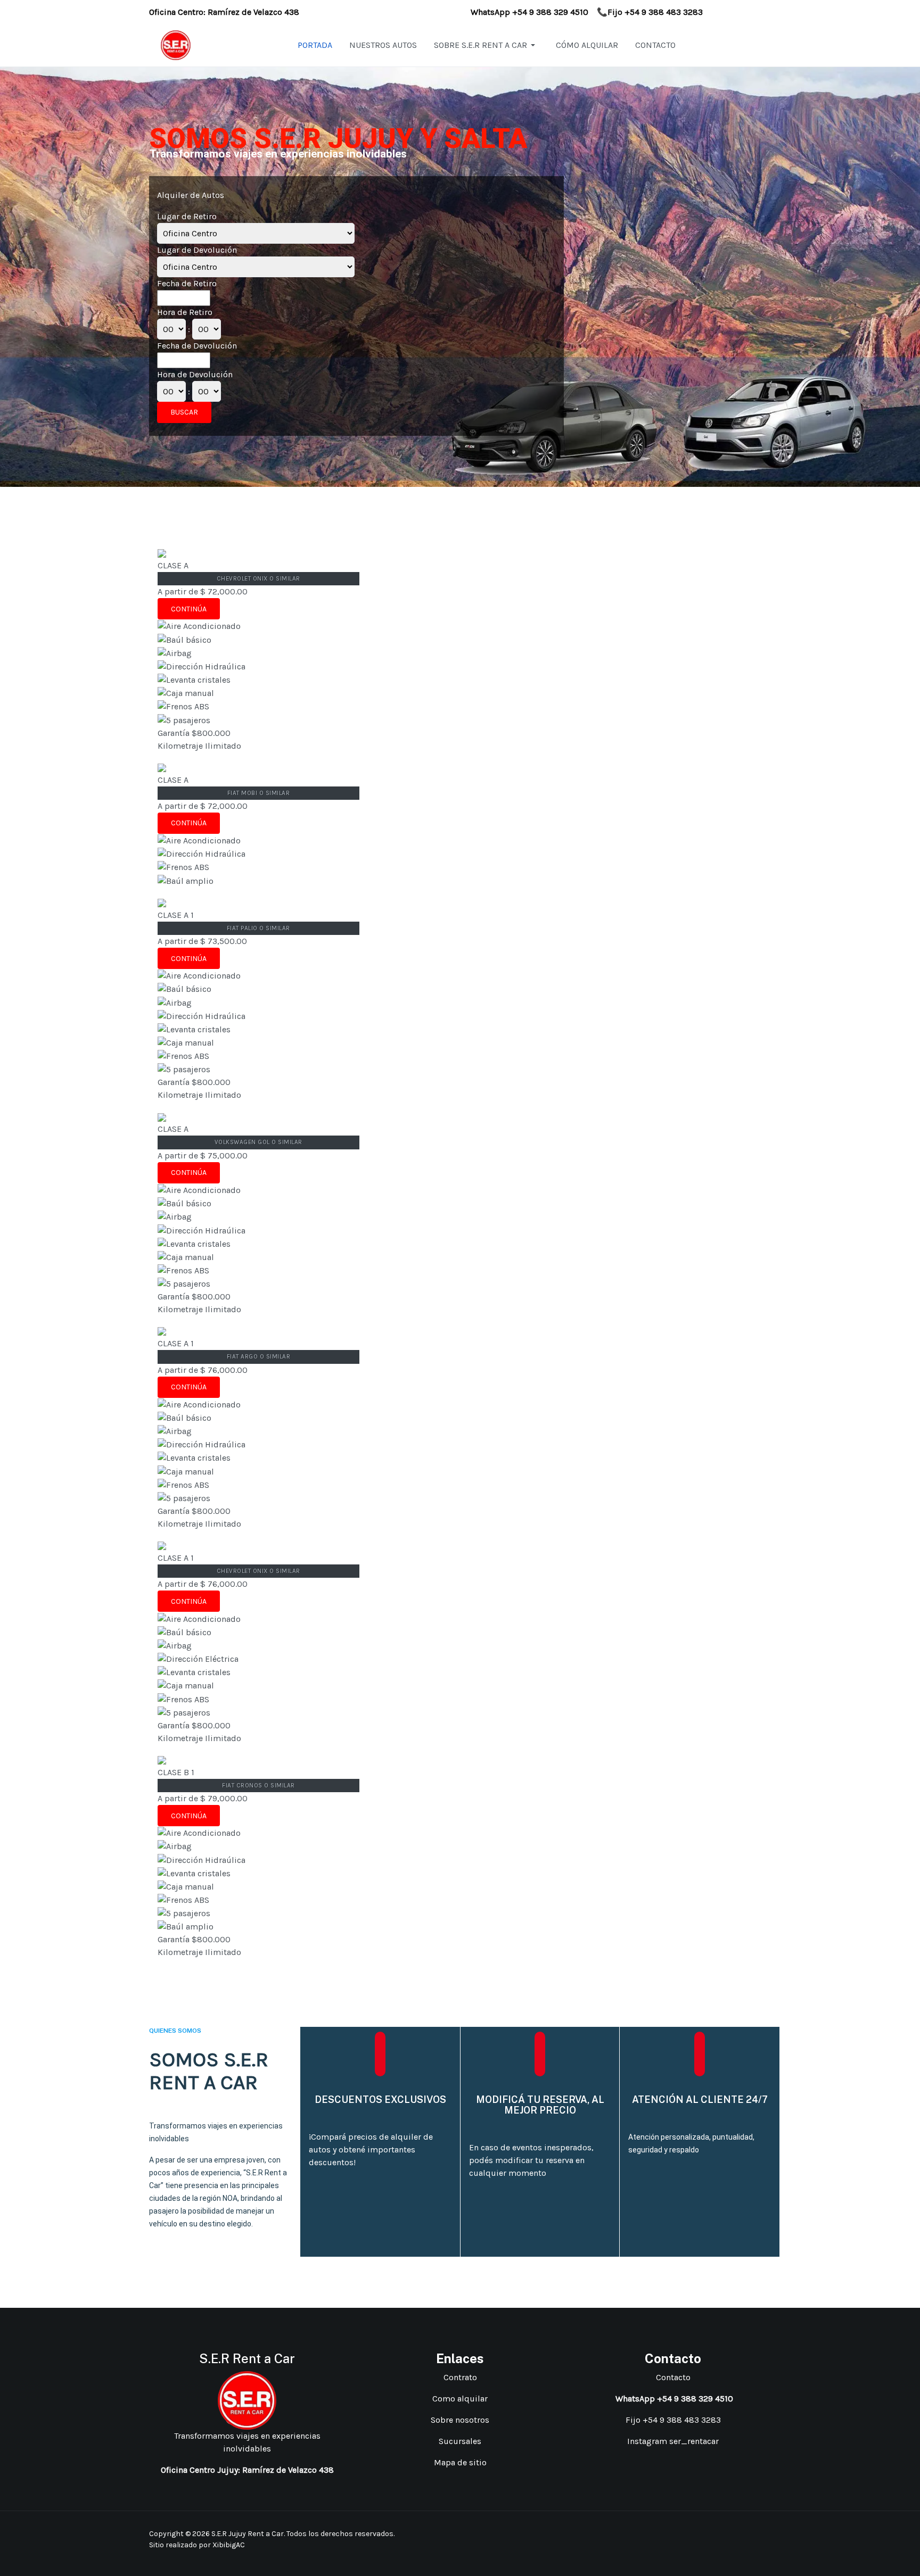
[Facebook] (724, 2533)
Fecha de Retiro (187, 283)
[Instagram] (737, 2533)
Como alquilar (460, 2399)
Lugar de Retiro (187, 216)
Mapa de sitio (460, 2462)
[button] (486, 45)
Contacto (673, 2377)
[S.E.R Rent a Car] (176, 44)
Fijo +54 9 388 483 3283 (673, 2420)
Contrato (460, 2377)
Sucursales (460, 2441)
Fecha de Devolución (197, 346)
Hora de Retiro (185, 312)
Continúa (189, 609)
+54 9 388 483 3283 (664, 12)
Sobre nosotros (460, 2420)
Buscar (184, 412)
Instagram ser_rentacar (673, 2441)
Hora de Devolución (195, 374)
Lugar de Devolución (197, 250)
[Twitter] (764, 2533)
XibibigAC (229, 2545)
